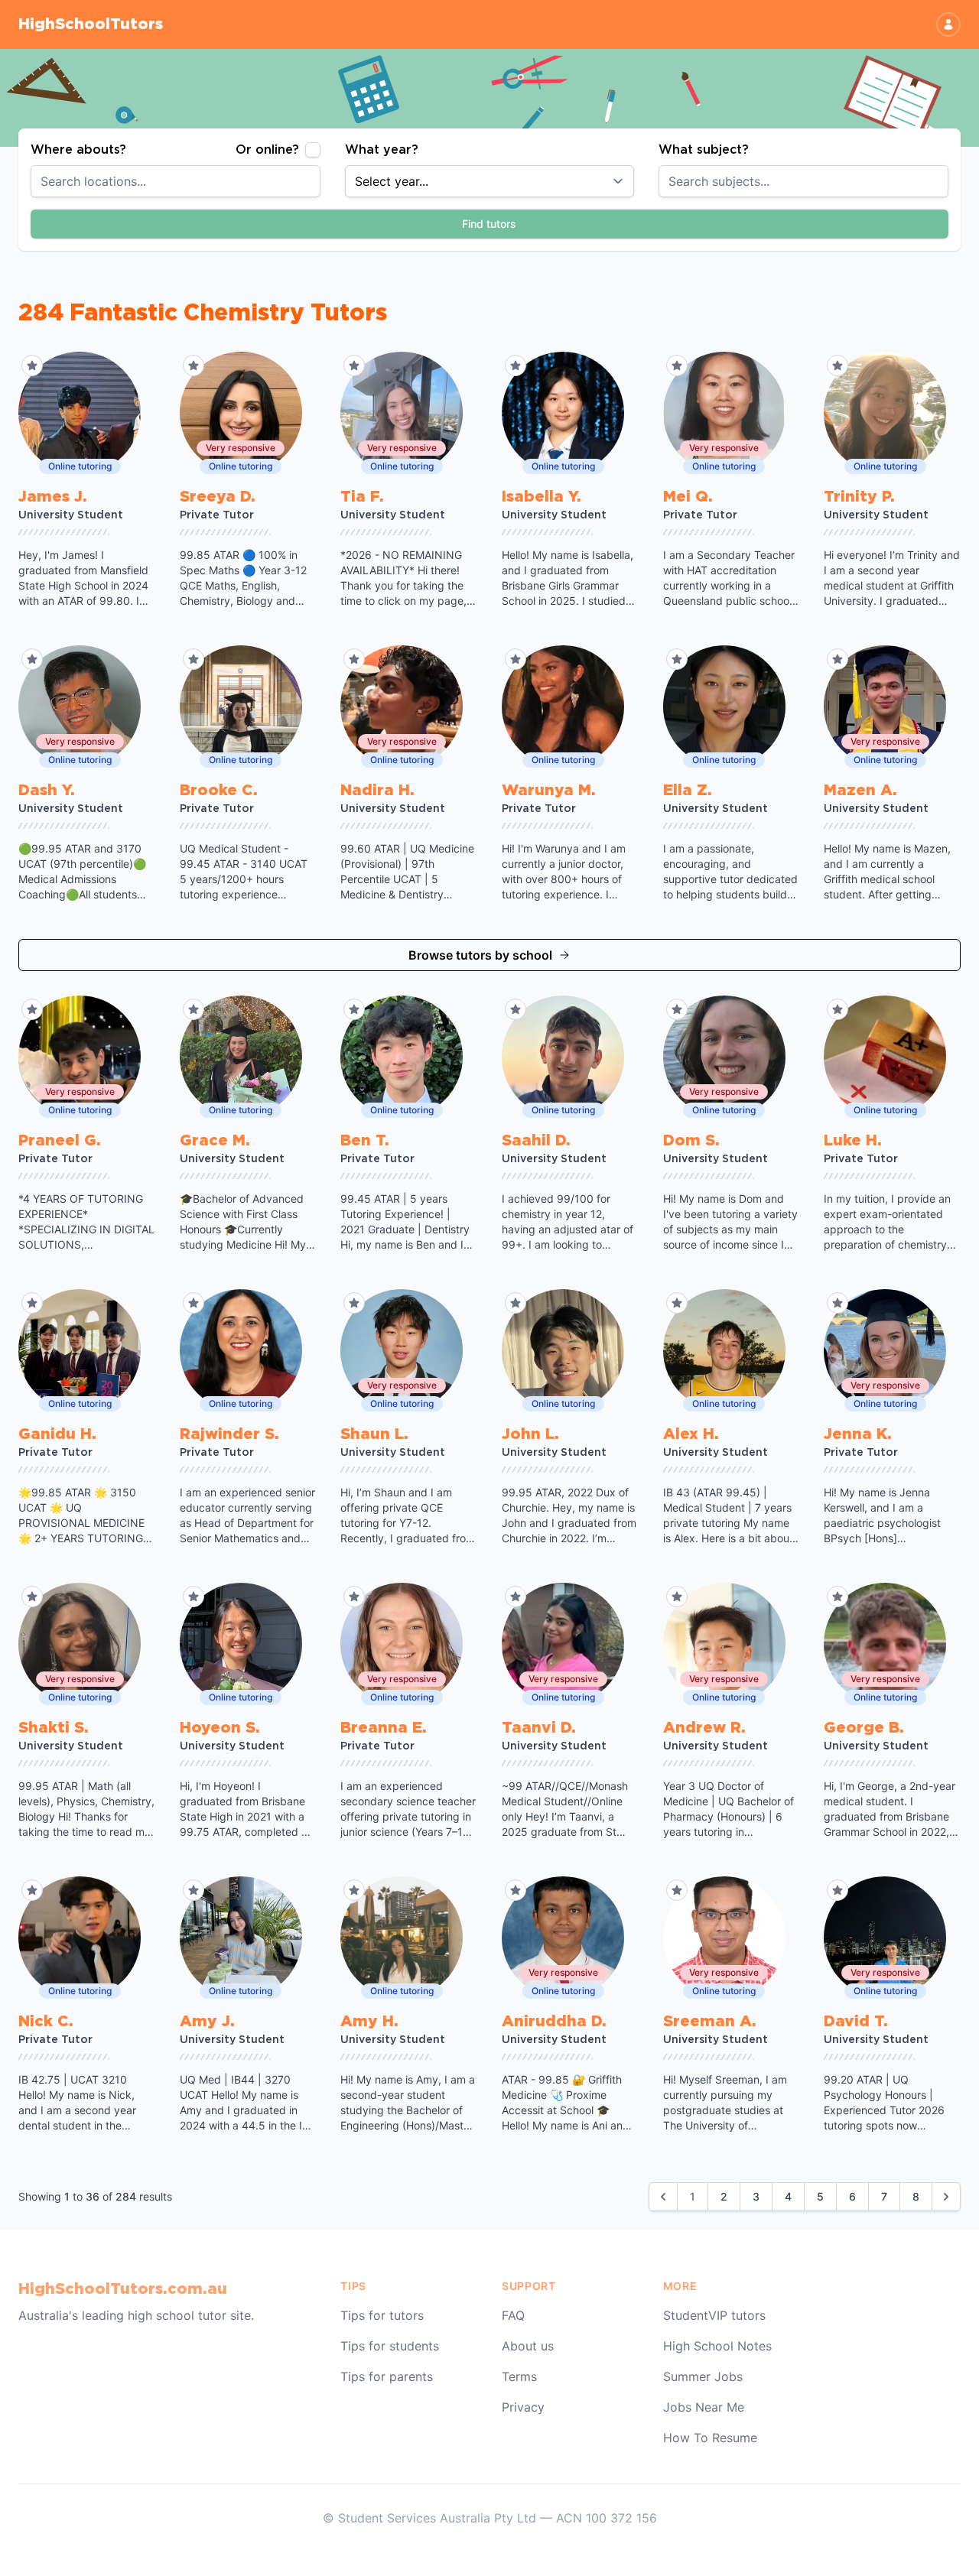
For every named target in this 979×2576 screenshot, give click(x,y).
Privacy (523, 2407)
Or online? (267, 150)
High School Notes (717, 2346)
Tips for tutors (382, 2315)
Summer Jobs (703, 2376)
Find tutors (489, 224)
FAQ (513, 2315)
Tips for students (390, 2346)
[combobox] (176, 181)
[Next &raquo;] (946, 2197)
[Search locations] (317, 181)
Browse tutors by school (480, 955)
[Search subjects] (945, 181)
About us (528, 2346)
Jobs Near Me (704, 2407)
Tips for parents (387, 2376)
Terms (519, 2376)
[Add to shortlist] (32, 365)
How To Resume (710, 2438)
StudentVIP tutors (714, 2315)
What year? (382, 150)
